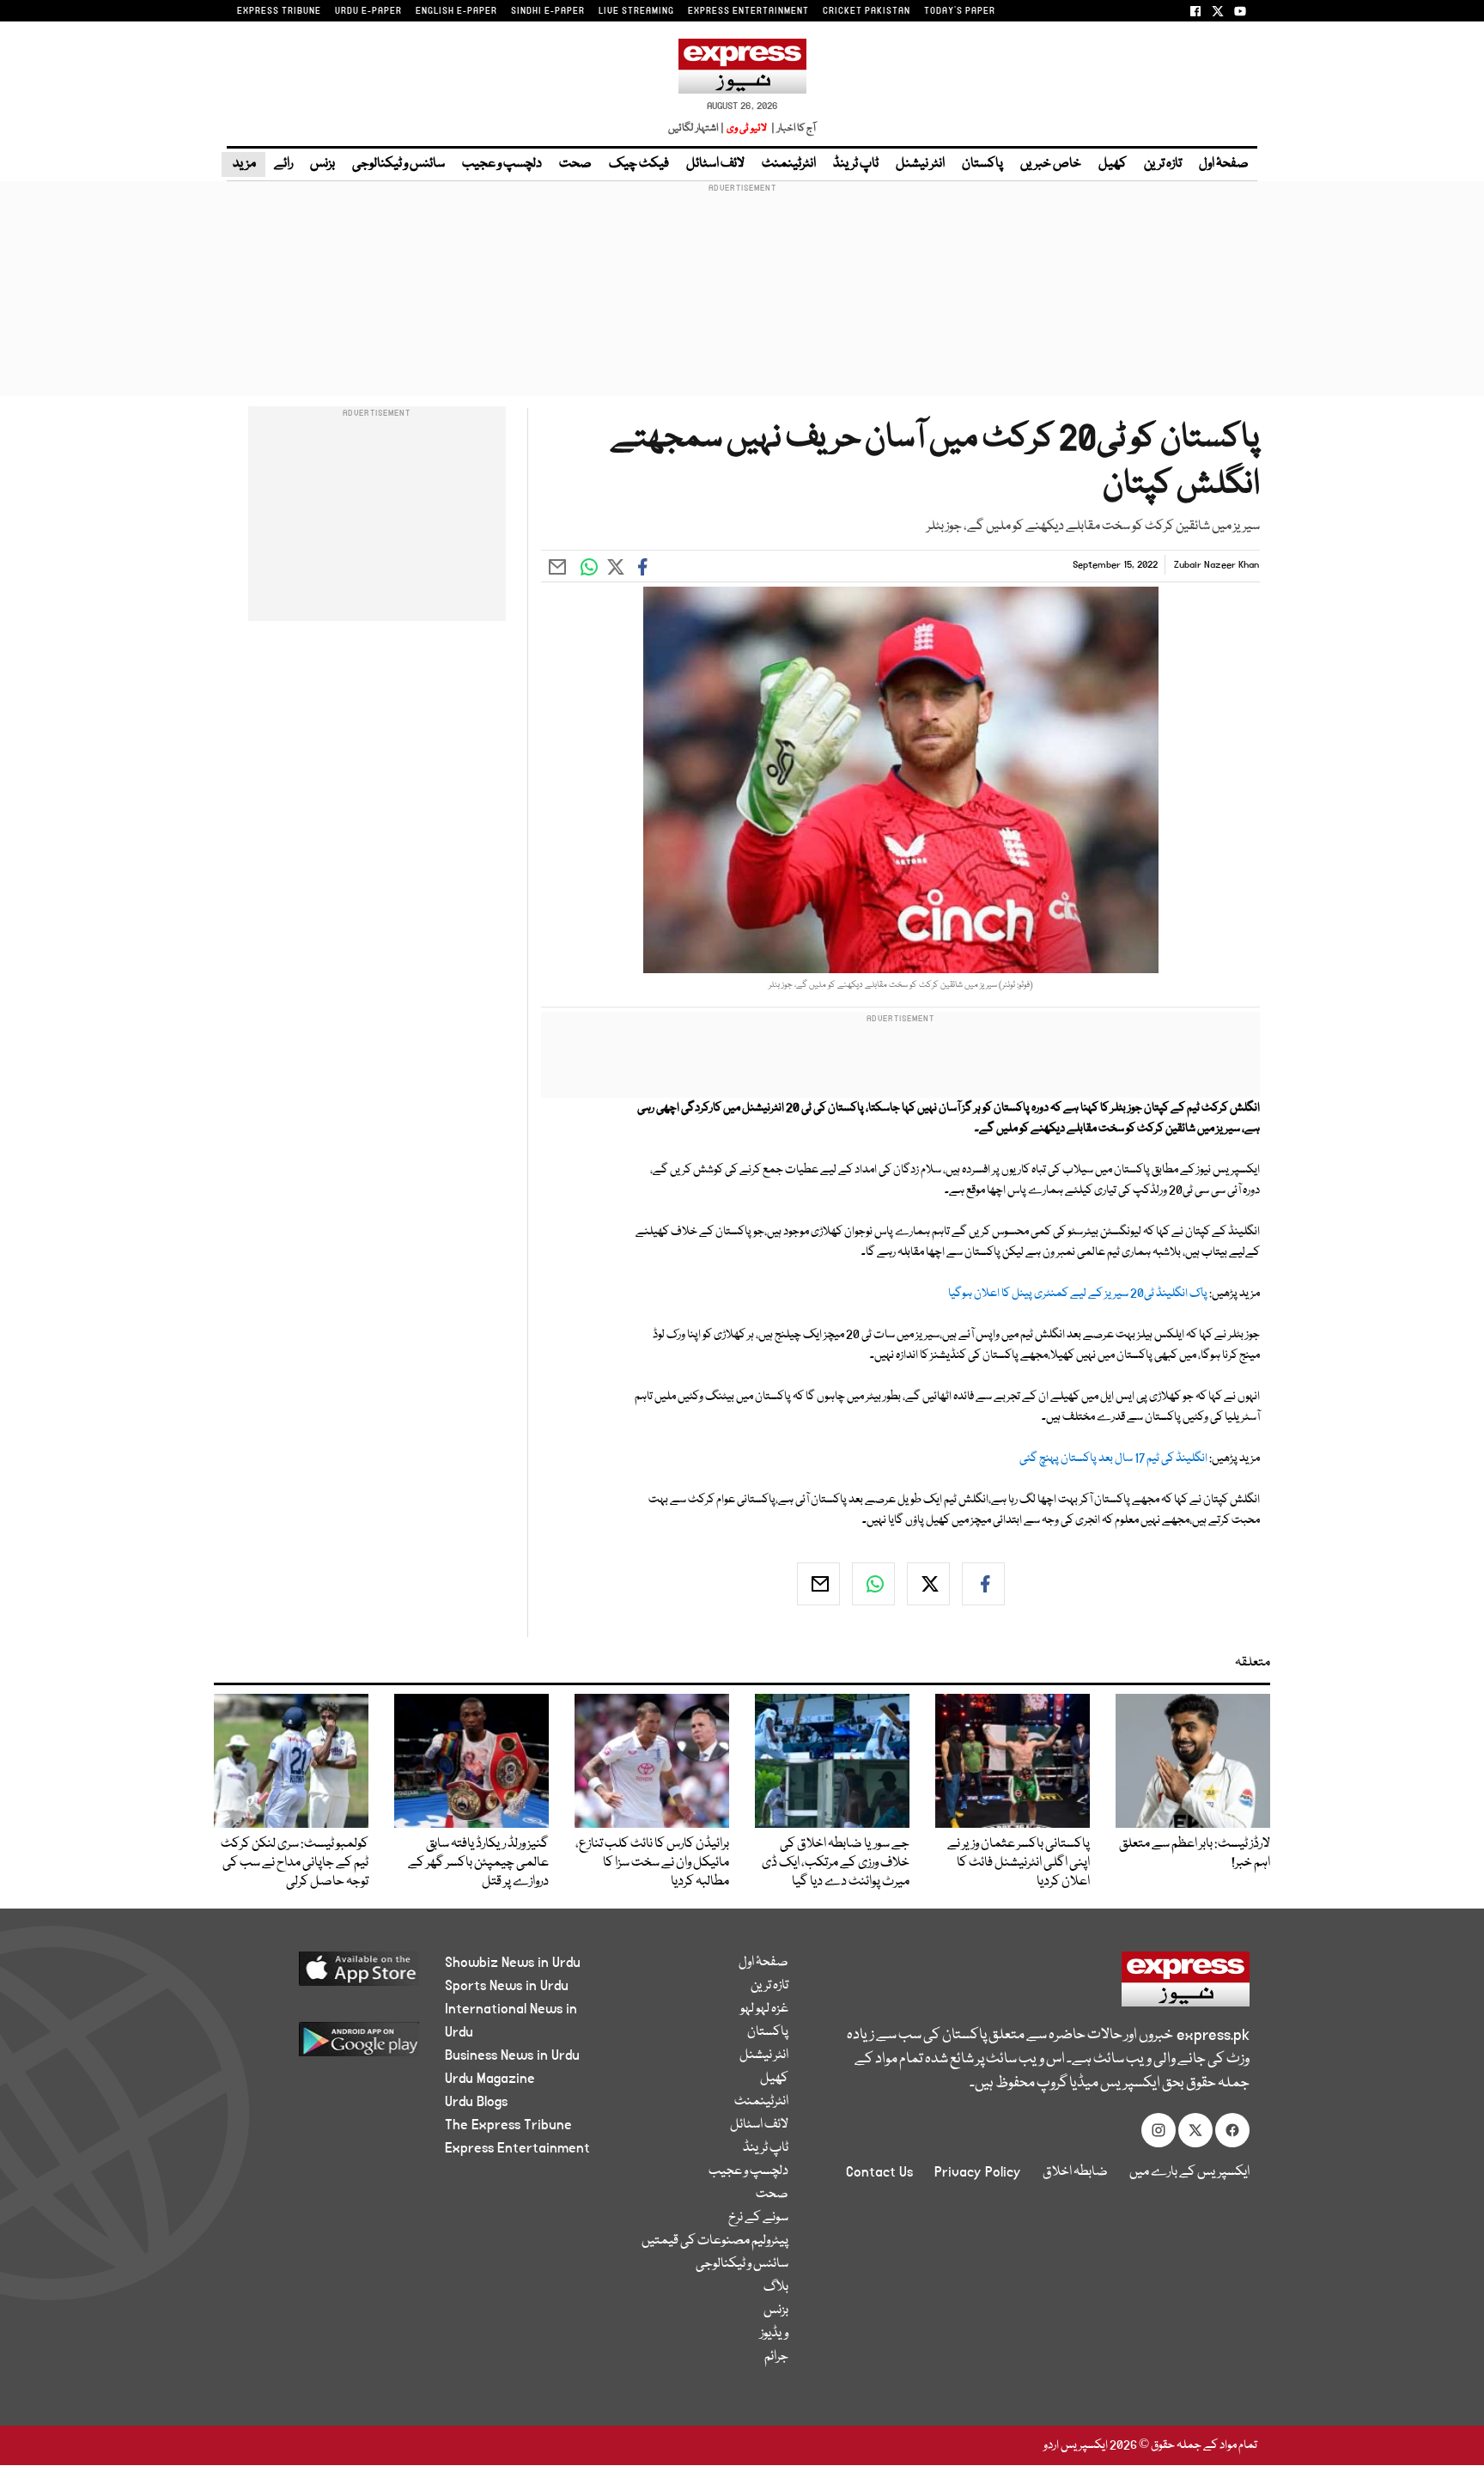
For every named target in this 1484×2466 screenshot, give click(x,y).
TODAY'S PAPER (960, 11)
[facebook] (983, 1584)
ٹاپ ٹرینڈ (856, 164)
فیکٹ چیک (639, 164)
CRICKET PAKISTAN (867, 11)
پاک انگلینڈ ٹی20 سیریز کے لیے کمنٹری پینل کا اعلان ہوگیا (1078, 1294)
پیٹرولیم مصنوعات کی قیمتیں (715, 2241)
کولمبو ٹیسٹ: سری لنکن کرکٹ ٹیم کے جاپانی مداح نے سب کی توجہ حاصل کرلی (295, 1863)
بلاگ (776, 2287)
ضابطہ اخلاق (1075, 2172)
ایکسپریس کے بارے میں (1189, 2172)
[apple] (327, 1975)
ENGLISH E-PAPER (456, 11)
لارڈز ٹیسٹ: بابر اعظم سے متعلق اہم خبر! (1195, 1854)
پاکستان (982, 164)
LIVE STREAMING (636, 11)
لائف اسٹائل (715, 164)
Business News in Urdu (512, 2055)
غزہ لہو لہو (764, 2009)
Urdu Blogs (476, 2102)
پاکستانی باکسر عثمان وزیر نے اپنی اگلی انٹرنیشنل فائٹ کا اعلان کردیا (1019, 1863)
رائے (283, 164)
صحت (575, 164)
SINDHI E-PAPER (548, 11)
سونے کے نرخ (758, 2218)
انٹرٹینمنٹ (789, 164)
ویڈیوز (774, 2334)
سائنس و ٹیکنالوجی (398, 164)
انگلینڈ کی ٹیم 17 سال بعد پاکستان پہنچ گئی (1113, 1458)
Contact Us (879, 2172)
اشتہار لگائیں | (696, 128)
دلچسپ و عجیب (502, 164)
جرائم (776, 2357)
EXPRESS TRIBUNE (279, 11)
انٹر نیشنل (920, 164)
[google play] (327, 2046)
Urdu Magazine (490, 2079)
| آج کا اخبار (792, 128)
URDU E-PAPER (368, 11)
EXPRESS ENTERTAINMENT (748, 11)
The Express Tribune (508, 2125)
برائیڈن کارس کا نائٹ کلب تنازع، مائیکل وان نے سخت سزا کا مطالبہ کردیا (652, 1863)
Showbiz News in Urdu (513, 1963)
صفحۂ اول (1224, 164)
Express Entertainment (517, 2148)
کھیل (1113, 164)
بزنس (322, 164)
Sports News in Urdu (507, 1986)
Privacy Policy (978, 2172)
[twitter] (928, 1584)
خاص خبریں (1051, 164)
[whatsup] (873, 1584)
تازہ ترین (1163, 164)
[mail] (818, 1584)
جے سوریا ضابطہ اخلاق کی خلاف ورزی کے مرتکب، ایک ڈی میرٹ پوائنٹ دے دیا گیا (836, 1863)
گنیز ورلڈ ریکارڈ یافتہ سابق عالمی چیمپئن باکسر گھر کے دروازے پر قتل (478, 1863)
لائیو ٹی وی (747, 128)
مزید (243, 164)
